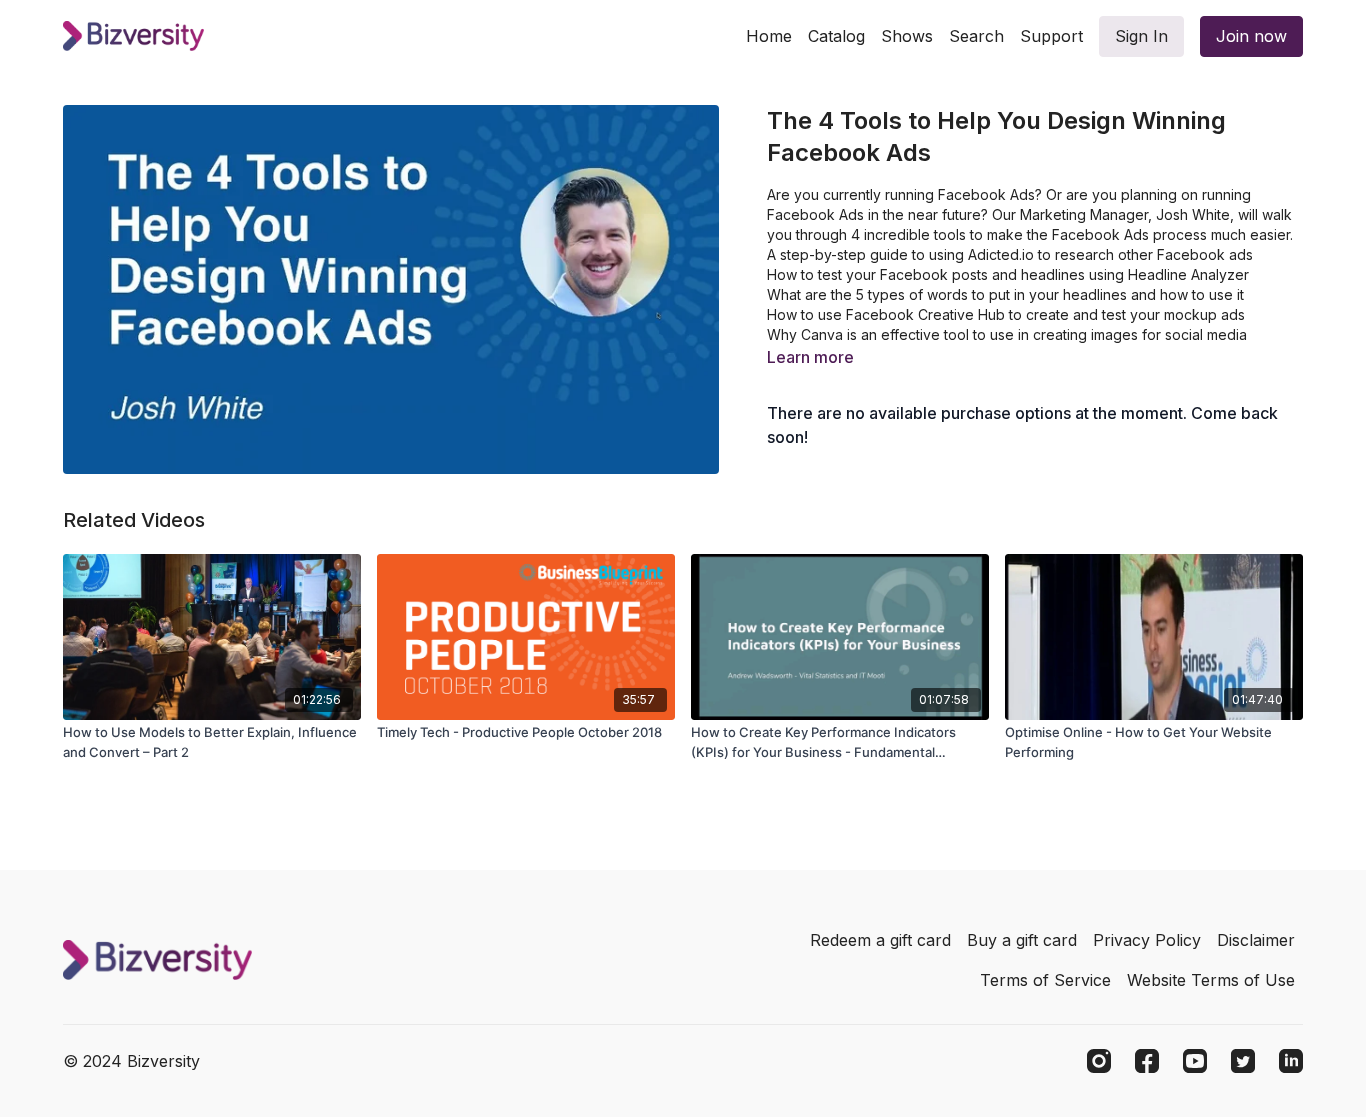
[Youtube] (1195, 1061)
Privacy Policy (1147, 940)
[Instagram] (1099, 1061)
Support (1051, 36)
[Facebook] (1147, 1061)
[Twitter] (1243, 1061)
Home (769, 36)
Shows (907, 36)
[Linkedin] (1291, 1061)
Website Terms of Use (1211, 980)
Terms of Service (1045, 980)
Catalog (836, 36)
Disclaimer (1256, 940)
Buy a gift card (1022, 940)
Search (976, 36)
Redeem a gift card (880, 940)
